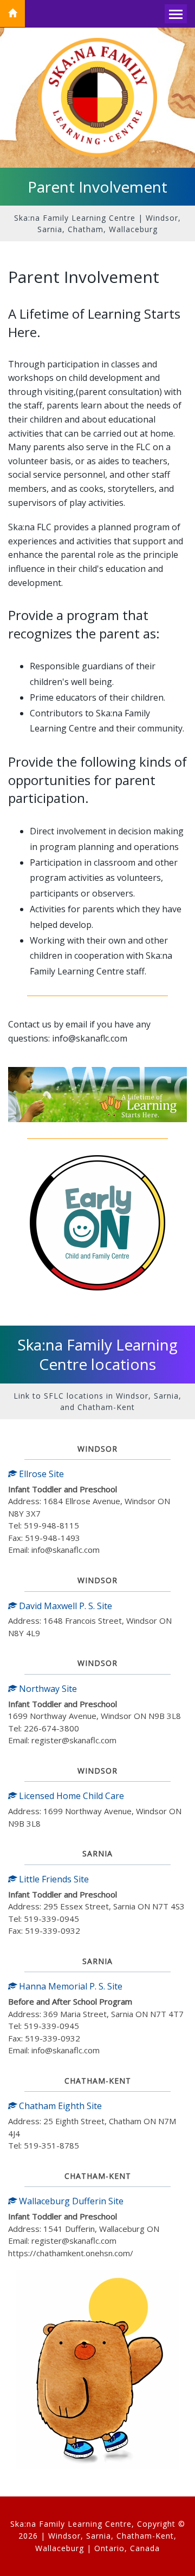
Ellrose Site (40, 1474)
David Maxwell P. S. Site (64, 1606)
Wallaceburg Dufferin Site (70, 2201)
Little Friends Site (53, 1879)
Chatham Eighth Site (59, 2106)
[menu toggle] (176, 14)
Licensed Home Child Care (70, 1796)
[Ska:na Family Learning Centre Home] (12, 14)
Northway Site (47, 1689)
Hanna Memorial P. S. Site (70, 1986)
